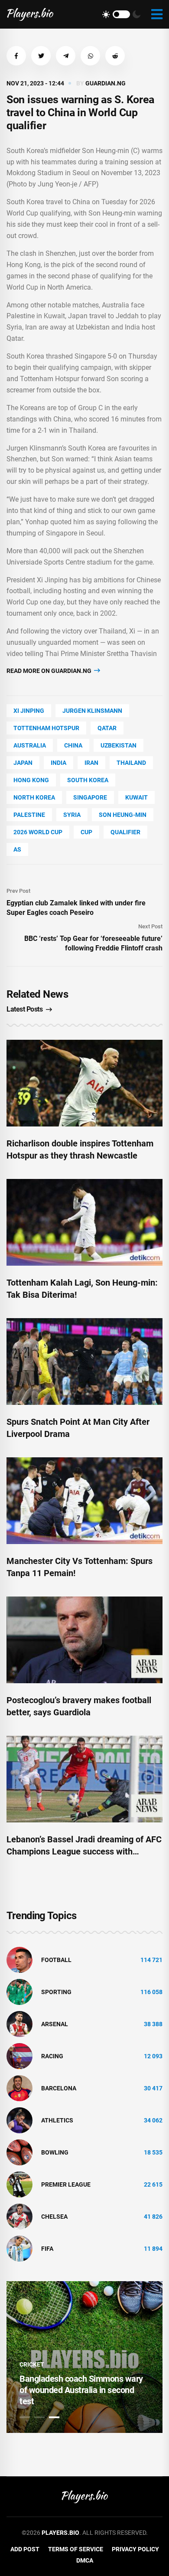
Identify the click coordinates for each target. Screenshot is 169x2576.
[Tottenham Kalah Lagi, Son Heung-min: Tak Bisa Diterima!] (84, 1222)
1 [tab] (25, 2417)
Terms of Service (76, 2549)
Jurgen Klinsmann (92, 711)
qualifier (125, 832)
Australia (30, 745)
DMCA (85, 2560)
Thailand (131, 763)
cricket (32, 2364)
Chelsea (54, 2217)
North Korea (34, 797)
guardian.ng (106, 83)
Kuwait (136, 797)
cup (86, 832)
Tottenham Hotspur (46, 728)
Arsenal (55, 2024)
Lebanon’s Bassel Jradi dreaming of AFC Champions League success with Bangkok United (84, 1851)
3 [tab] (54, 2417)
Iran (91, 763)
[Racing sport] (19, 2056)
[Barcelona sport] (19, 2088)
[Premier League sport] (19, 2184)
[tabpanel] (84, 2357)
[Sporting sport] (19, 1992)
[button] (16, 56)
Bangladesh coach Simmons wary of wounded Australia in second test (81, 2390)
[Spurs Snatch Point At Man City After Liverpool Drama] (84, 1361)
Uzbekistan (119, 745)
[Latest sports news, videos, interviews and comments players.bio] (30, 14)
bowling (55, 2152)
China (73, 745)
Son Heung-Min (123, 815)
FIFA (47, 2249)
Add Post (25, 2549)
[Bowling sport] (19, 2152)
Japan (23, 763)
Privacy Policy (135, 2549)
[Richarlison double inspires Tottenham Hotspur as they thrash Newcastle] (84, 1083)
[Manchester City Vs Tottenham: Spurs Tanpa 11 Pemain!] (84, 1501)
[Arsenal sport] (19, 2024)
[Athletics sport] (19, 2120)
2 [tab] (39, 2417)
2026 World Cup (38, 832)
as (17, 849)
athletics (57, 2120)
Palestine (29, 815)
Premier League (66, 2184)
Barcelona (59, 2088)
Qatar (107, 728)
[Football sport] (19, 1959)
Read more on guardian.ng (50, 671)
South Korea (88, 780)
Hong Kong (31, 780)
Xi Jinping (29, 711)
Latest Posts (24, 1009)
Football (56, 1960)
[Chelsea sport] (19, 2216)
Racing (52, 2056)
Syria (72, 815)
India (58, 763)
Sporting (56, 1992)
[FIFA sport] (19, 2248)
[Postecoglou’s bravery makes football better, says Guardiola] (84, 1640)
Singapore (90, 797)
